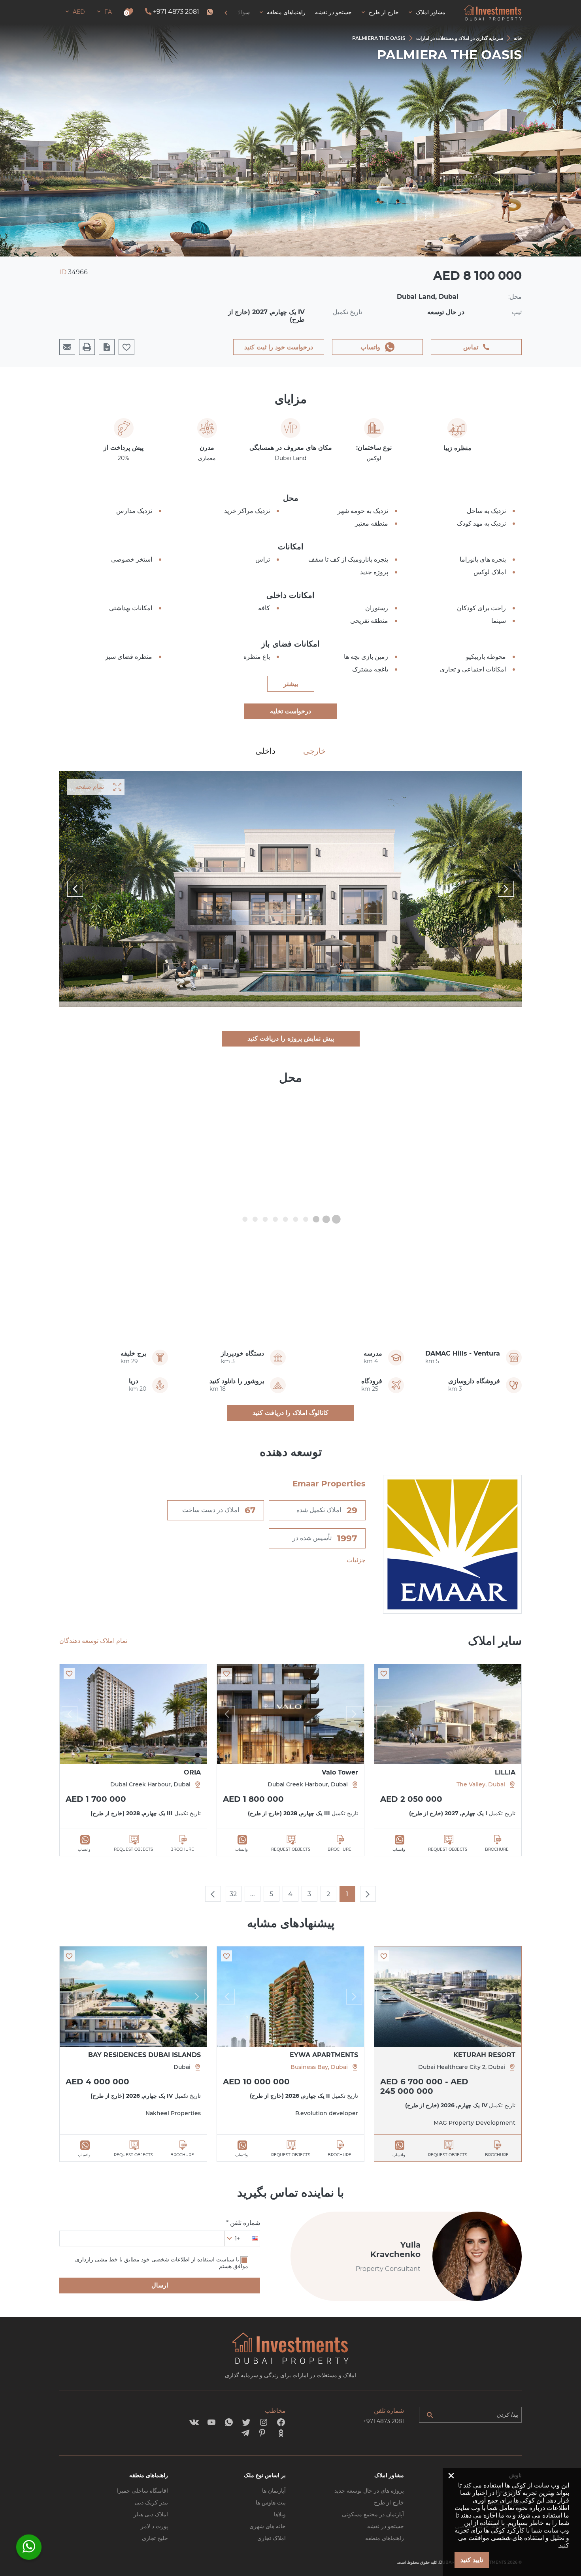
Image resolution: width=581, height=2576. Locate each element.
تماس (471, 347)
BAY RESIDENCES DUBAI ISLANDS (144, 2055)
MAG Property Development (474, 2123)
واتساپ (370, 347)
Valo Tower (340, 1772)
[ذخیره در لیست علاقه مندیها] (384, 1674)
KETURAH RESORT (484, 2055)
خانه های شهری (268, 2526)
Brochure (497, 1849)
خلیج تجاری (155, 2538)
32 (233, 1894)
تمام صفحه (90, 787)
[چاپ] (87, 347)
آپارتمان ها (274, 2491)
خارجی (314, 751)
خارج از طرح (389, 2502)
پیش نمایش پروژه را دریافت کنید (291, 1038)
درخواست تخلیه (290, 711)
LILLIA (505, 1772)
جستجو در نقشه (386, 2526)
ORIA (192, 1772)
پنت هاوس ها (271, 2502)
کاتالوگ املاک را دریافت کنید (290, 1413)
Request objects (448, 1849)
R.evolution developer (327, 2113)
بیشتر (291, 684)
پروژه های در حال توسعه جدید (369, 2491)
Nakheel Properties (173, 2113)
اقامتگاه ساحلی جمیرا (142, 2491)
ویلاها (280, 2514)
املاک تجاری (272, 2538)
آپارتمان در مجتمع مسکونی (373, 2514)
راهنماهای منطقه (385, 2538)
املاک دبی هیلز (151, 2514)
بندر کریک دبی (151, 2502)
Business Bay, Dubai (319, 2067)
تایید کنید (472, 2560)
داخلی (265, 751)
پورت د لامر (154, 2526)
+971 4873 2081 (176, 12)
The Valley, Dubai (481, 1784)
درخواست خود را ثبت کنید (279, 347)
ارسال (160, 2285)
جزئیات (356, 1560)
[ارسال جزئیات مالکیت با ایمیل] (67, 347)
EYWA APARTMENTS (324, 2055)
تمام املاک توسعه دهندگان (93, 1641)
